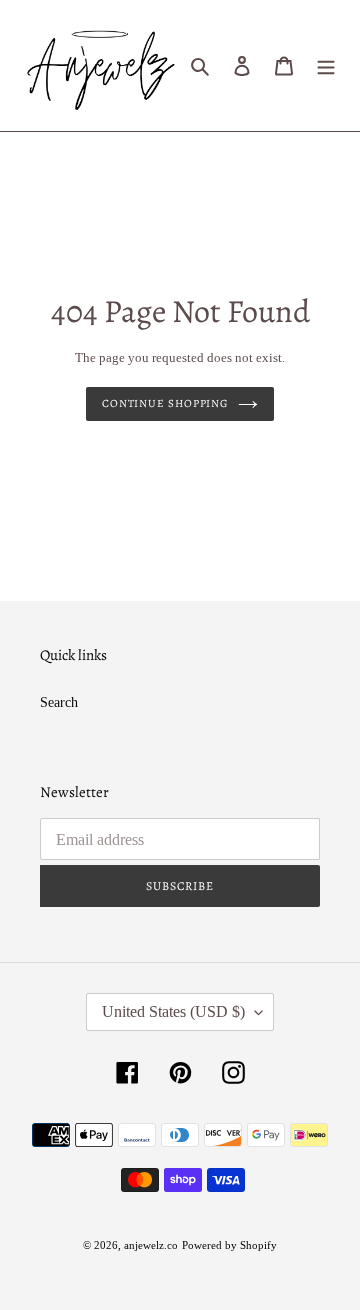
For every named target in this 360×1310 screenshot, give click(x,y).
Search (59, 702)
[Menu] (326, 66)
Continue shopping (165, 403)
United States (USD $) (173, 1011)
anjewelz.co (151, 1245)
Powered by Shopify (229, 1245)
